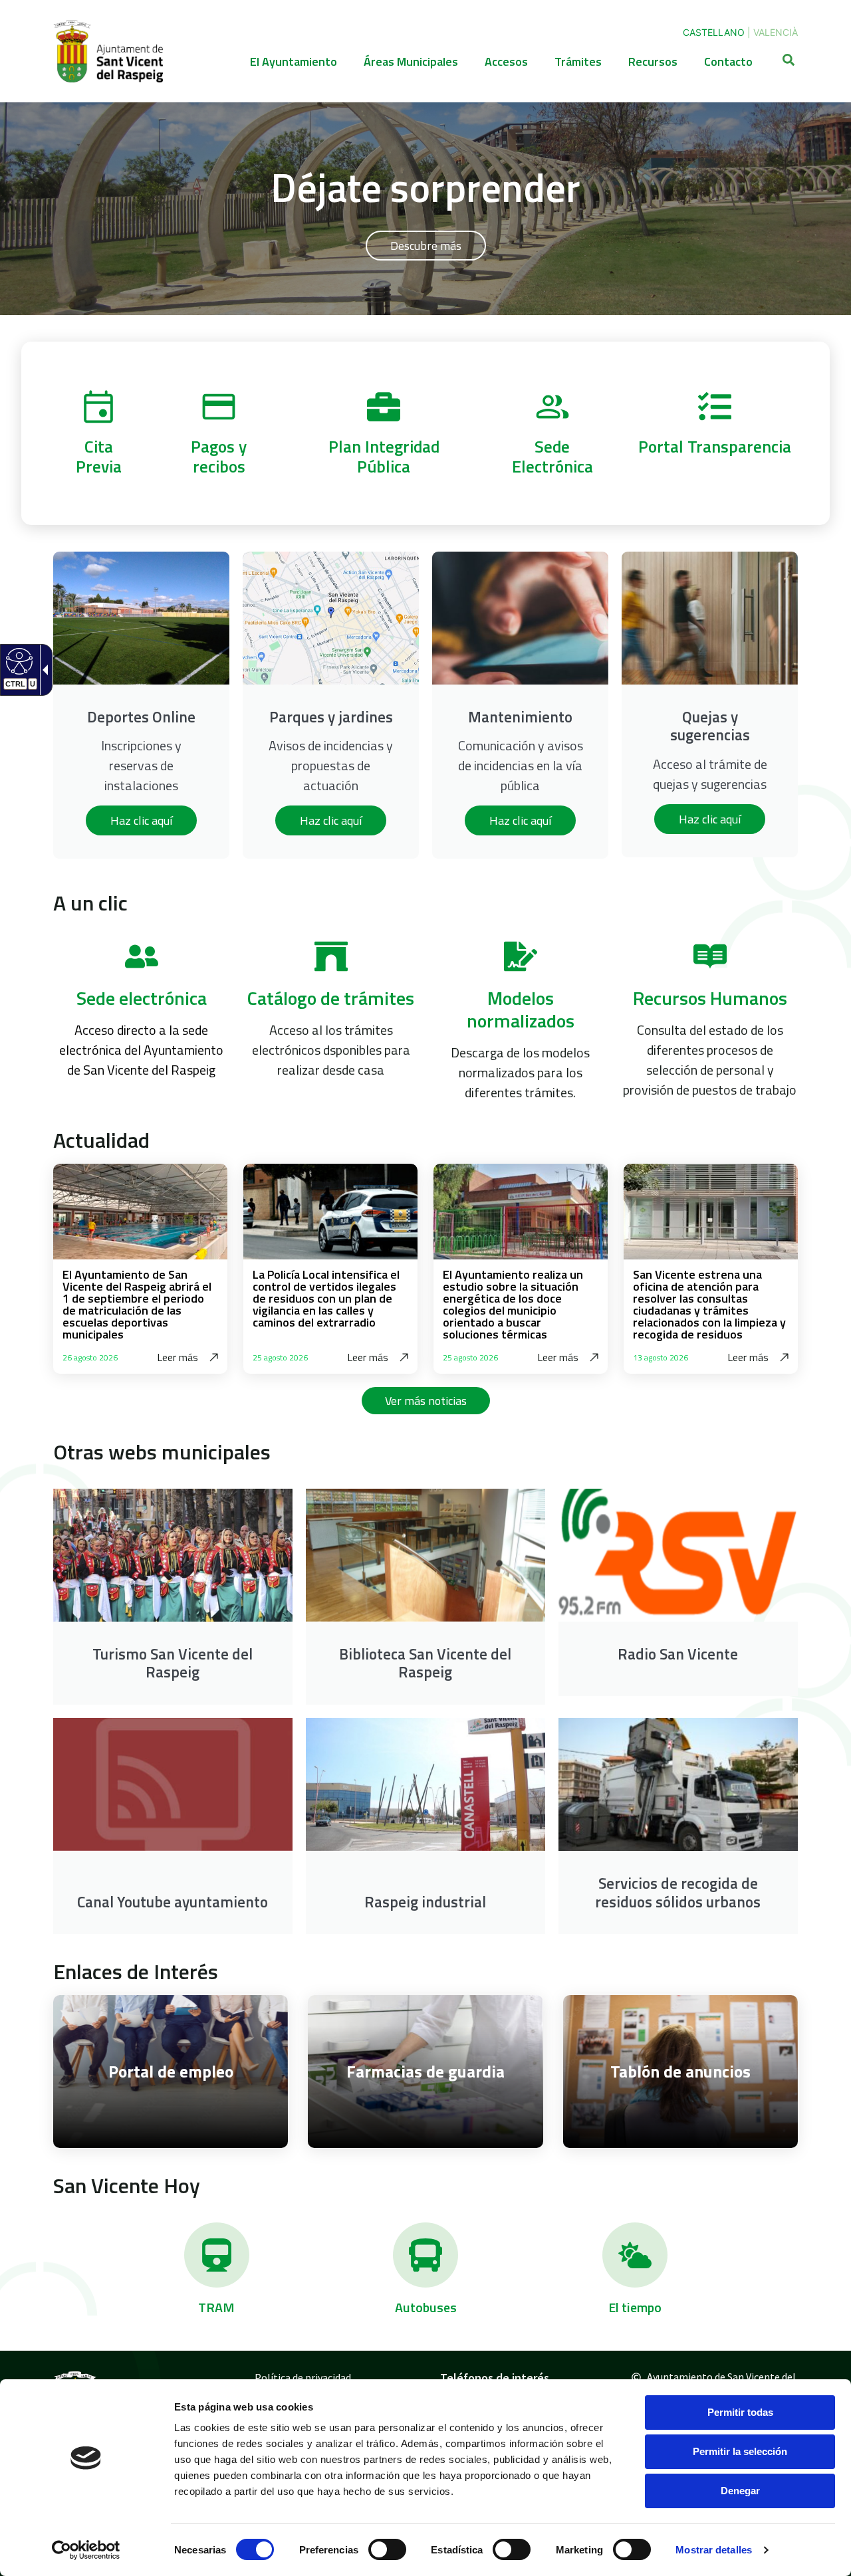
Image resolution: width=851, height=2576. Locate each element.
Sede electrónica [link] (142, 998)
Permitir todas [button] (740, 2412)
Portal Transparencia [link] (715, 447)
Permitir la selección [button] (740, 2451)
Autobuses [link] (426, 2307)
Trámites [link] (578, 61)
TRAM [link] (216, 2307)
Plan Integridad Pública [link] (384, 456)
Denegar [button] (740, 2491)
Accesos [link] (506, 61)
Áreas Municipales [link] (411, 61)
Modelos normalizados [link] (521, 1009)
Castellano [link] (714, 32)
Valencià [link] (776, 32)
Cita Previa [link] (99, 456)
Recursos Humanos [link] (710, 998)
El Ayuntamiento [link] (294, 61)
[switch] (387, 2549)
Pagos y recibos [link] (219, 456)
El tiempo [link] (635, 2307)
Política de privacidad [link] (303, 2377)
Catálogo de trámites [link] (331, 998)
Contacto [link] (728, 61)
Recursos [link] (653, 61)
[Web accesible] (18, 661)
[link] (86, 2550)
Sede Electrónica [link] (552, 456)
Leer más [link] (178, 1357)
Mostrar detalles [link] (714, 2550)
